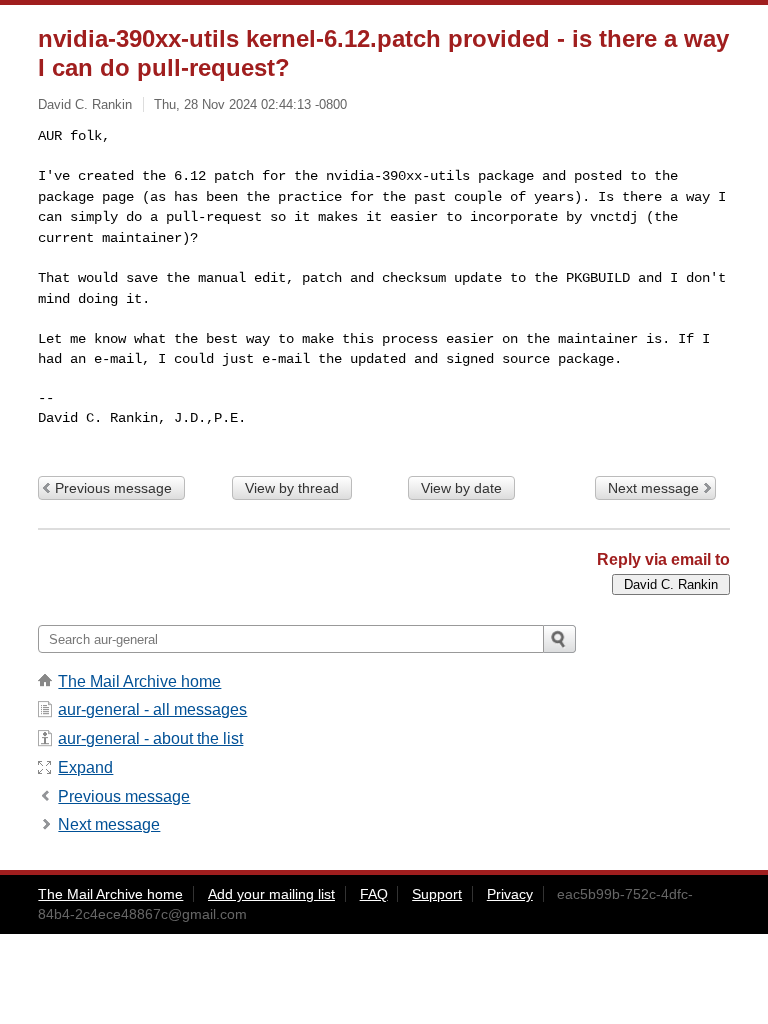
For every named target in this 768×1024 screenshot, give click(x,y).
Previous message (113, 488)
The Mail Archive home (139, 681)
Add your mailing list (271, 894)
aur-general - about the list (150, 738)
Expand (85, 767)
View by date (461, 488)
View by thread (292, 488)
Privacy (510, 894)
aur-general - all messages (152, 709)
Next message (653, 488)
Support (437, 894)
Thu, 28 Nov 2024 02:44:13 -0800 (250, 104)
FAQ (374, 894)
